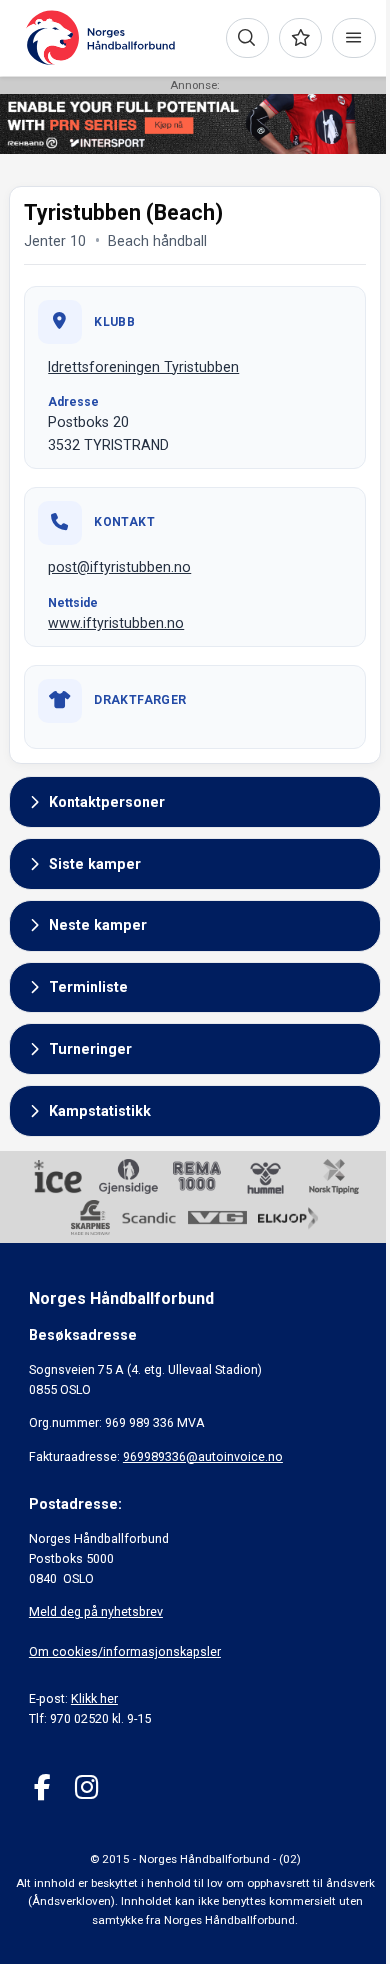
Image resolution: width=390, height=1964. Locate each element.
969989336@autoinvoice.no (203, 1456)
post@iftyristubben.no (119, 567)
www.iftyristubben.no (116, 623)
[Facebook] (42, 1787)
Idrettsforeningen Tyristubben (143, 367)
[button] (195, 802)
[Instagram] (86, 1787)
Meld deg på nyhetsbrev (96, 1611)
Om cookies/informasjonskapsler (125, 1651)
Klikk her (94, 1698)
